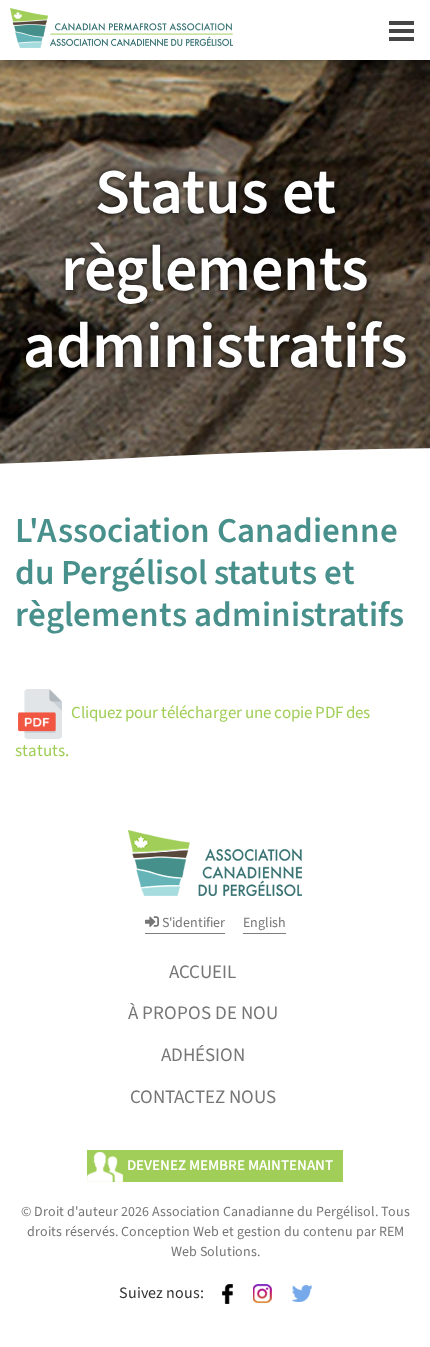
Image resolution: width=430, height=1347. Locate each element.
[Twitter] (302, 1293)
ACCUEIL (202, 972)
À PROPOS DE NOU (203, 1013)
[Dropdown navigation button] (401, 30)
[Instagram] (262, 1293)
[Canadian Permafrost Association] (116, 23)
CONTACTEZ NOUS (203, 1097)
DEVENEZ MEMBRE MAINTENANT (230, 1165)
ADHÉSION (203, 1055)
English (264, 923)
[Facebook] (227, 1293)
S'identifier (192, 923)
